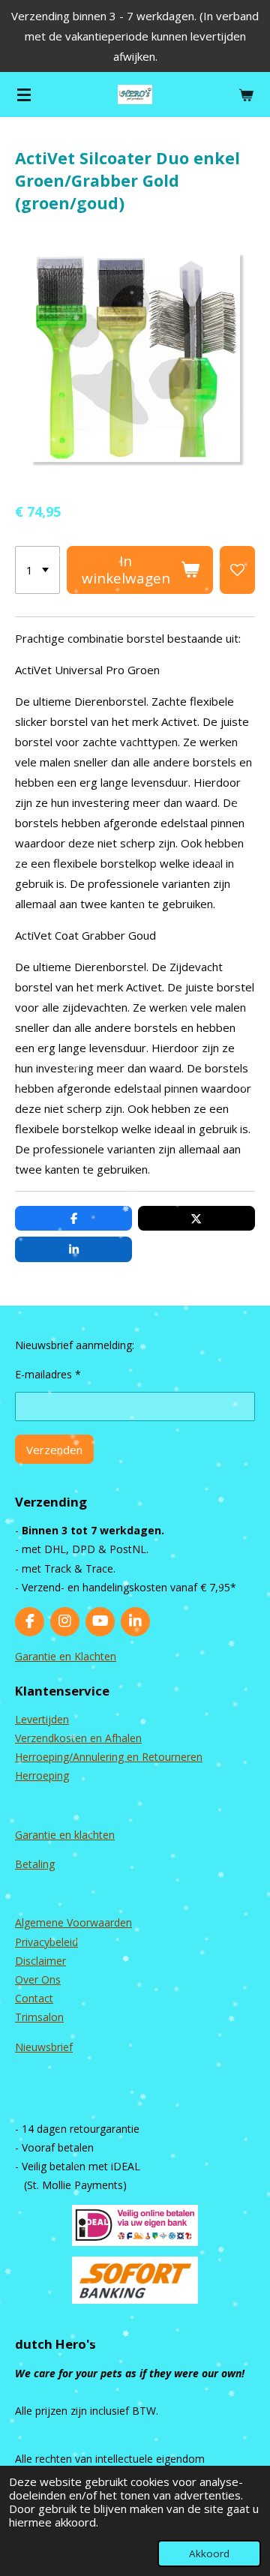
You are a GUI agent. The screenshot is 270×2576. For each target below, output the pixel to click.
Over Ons (38, 1979)
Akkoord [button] (209, 2554)
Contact (34, 1998)
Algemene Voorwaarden (73, 1922)
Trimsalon (39, 2017)
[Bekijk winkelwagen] (246, 94)
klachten (94, 1835)
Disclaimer (40, 1961)
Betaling (35, 1864)
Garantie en (45, 1835)
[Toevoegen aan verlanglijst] (237, 570)
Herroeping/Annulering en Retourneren (109, 1757)
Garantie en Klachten (66, 1656)
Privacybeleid (46, 1942)
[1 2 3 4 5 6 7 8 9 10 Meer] (37, 570)
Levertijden (42, 1719)
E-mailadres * (48, 1374)
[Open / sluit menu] (24, 94)
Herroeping (42, 1775)
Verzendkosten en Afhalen (78, 1738)
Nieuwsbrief (44, 2047)
